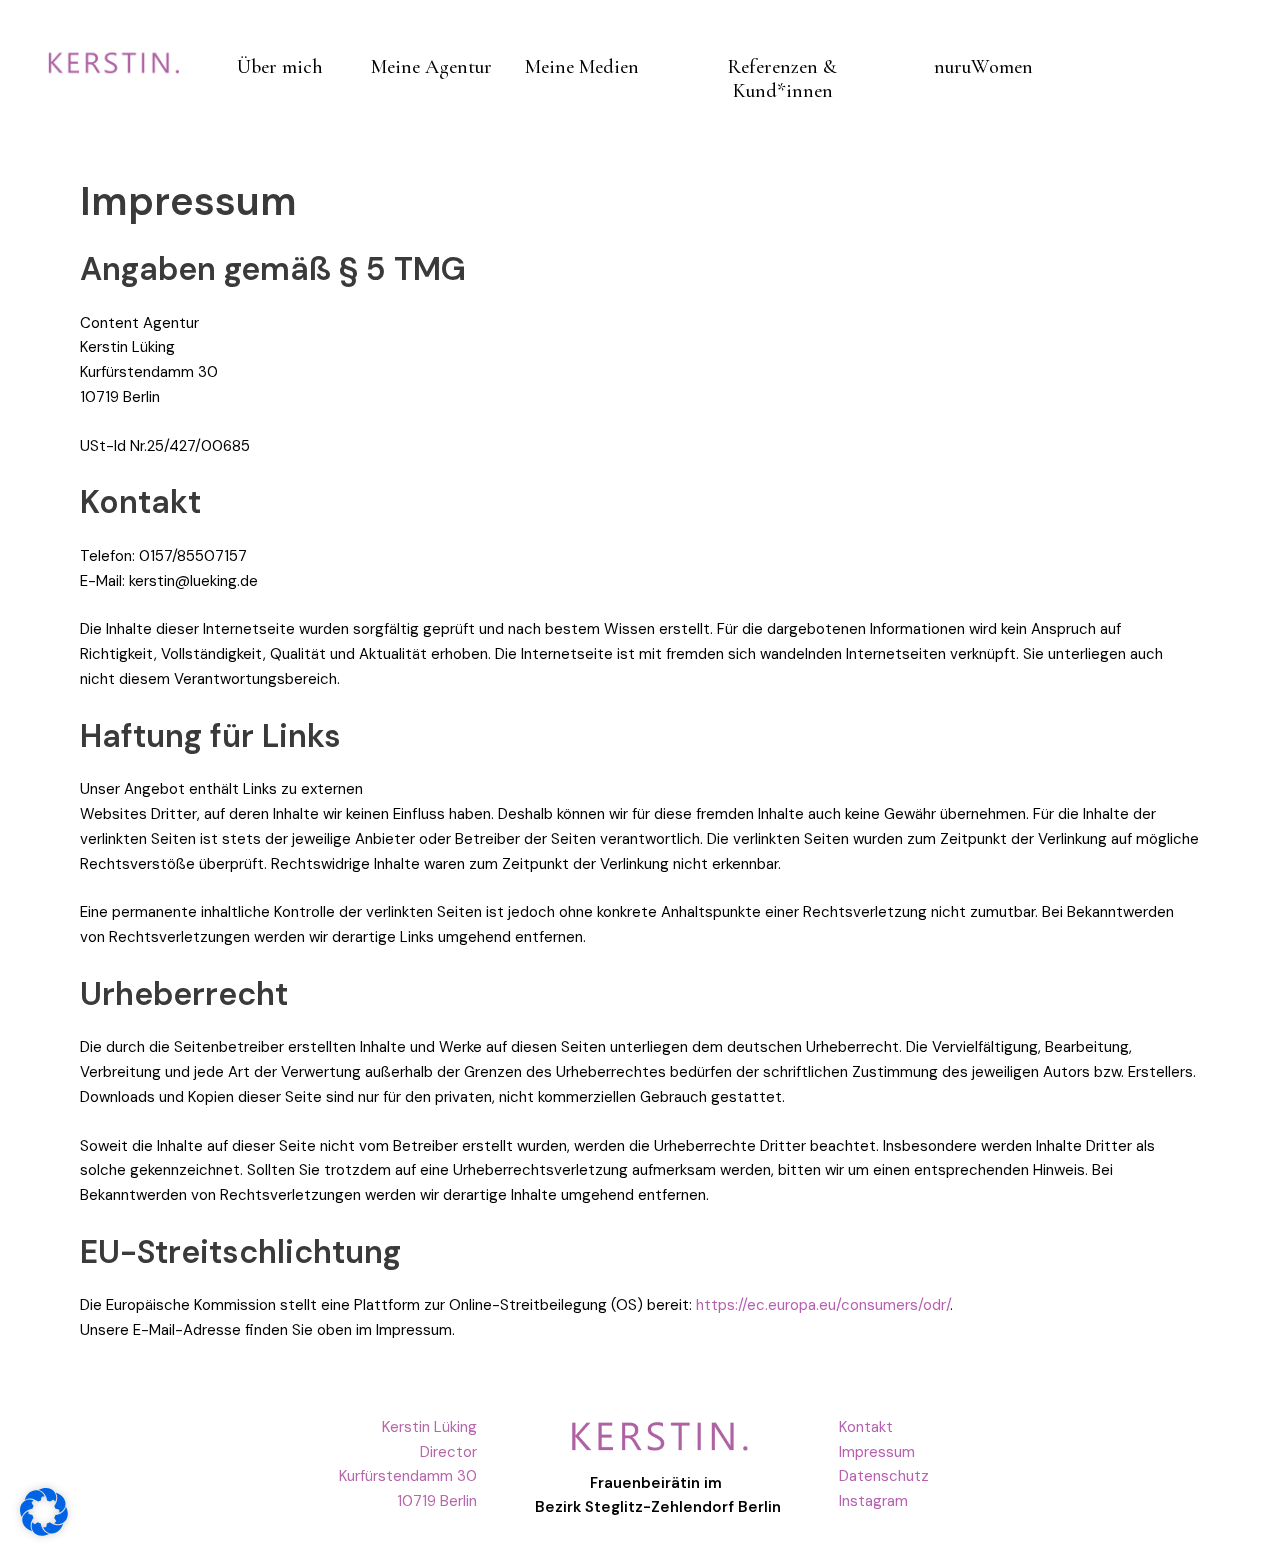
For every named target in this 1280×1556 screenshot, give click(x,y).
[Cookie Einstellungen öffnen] (44, 1530)
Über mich (280, 67)
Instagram (873, 1501)
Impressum (877, 1452)
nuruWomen (983, 67)
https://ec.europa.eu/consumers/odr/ (823, 1305)
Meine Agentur (431, 67)
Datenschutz (884, 1476)
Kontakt (866, 1427)
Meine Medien (582, 67)
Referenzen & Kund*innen (782, 79)
